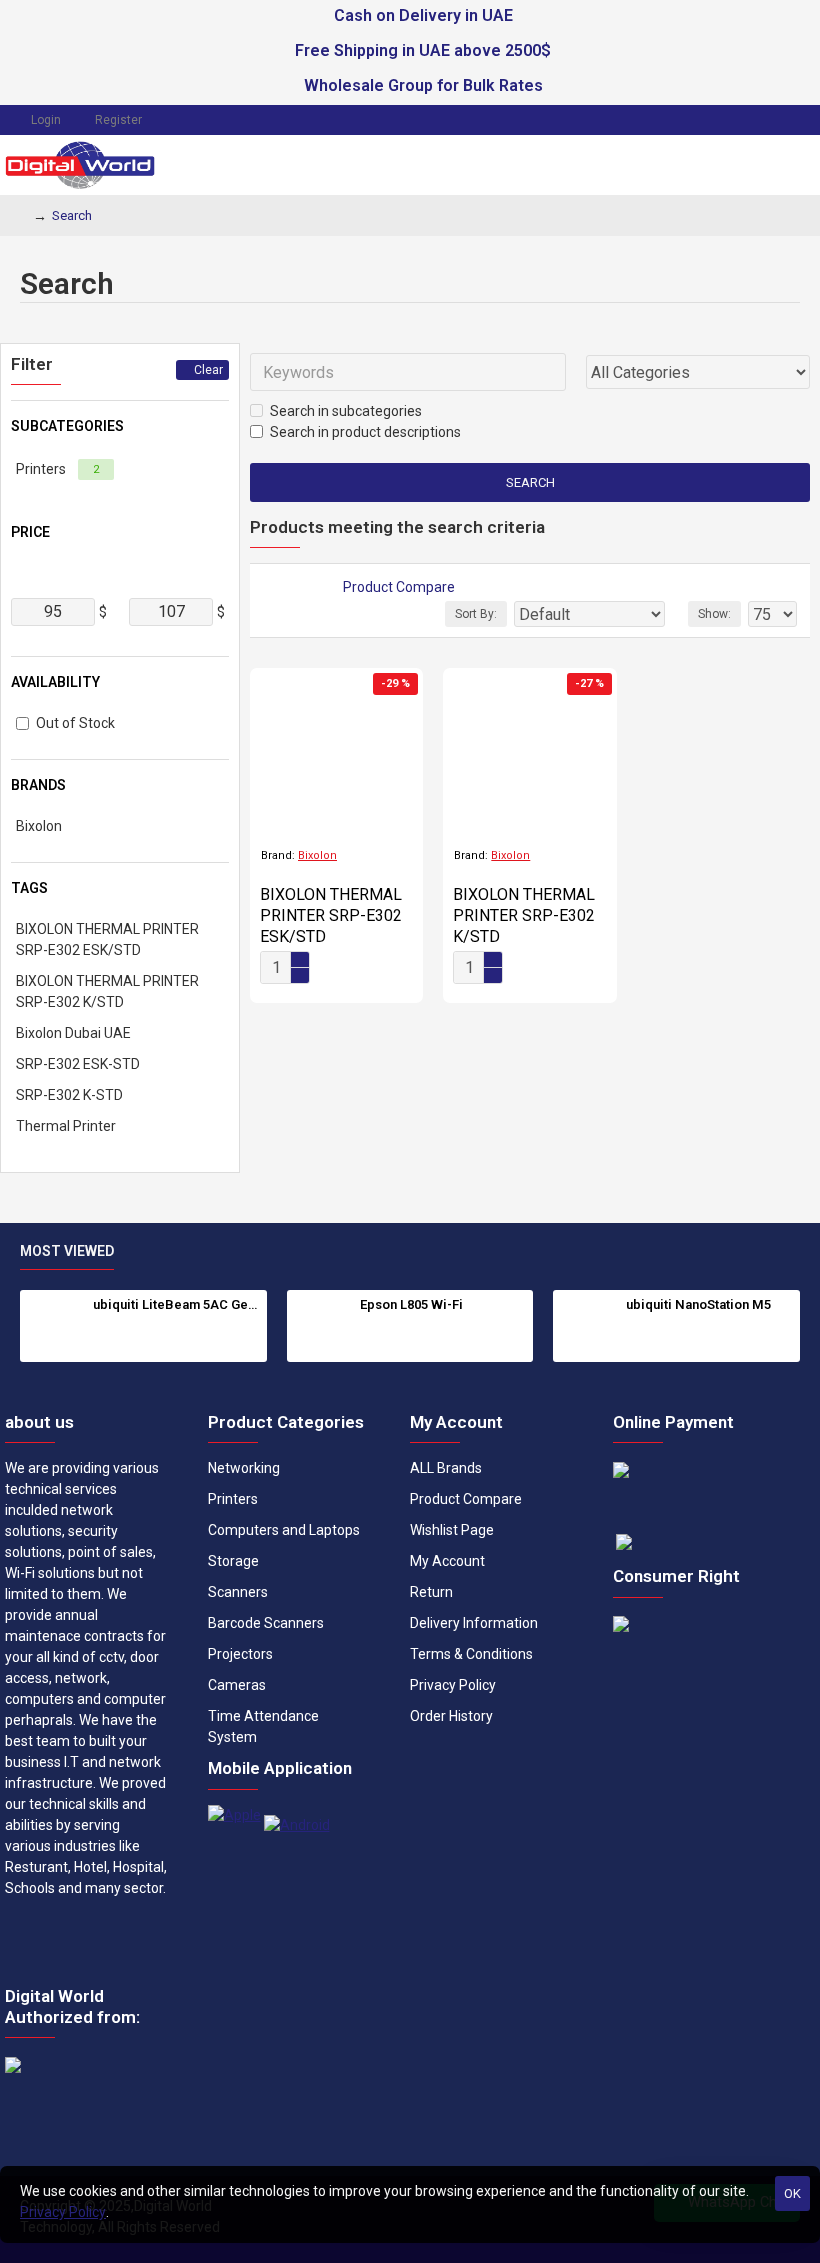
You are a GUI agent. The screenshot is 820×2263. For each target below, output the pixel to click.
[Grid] (267, 588)
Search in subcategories (346, 411)
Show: (714, 614)
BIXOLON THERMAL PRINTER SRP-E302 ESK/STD (331, 915)
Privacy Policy (63, 2212)
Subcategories (67, 426)
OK (792, 2193)
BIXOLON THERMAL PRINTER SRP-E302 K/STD (524, 915)
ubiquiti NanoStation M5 (698, 1304)
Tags (29, 888)
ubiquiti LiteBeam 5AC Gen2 (176, 1304)
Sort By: (476, 614)
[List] (291, 587)
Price (30, 532)
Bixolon (317, 855)
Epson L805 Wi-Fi (411, 1304)
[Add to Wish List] (348, 973)
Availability (55, 682)
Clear (208, 370)
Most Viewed (67, 1251)
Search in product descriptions (365, 432)
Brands (38, 785)
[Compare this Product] (388, 973)
